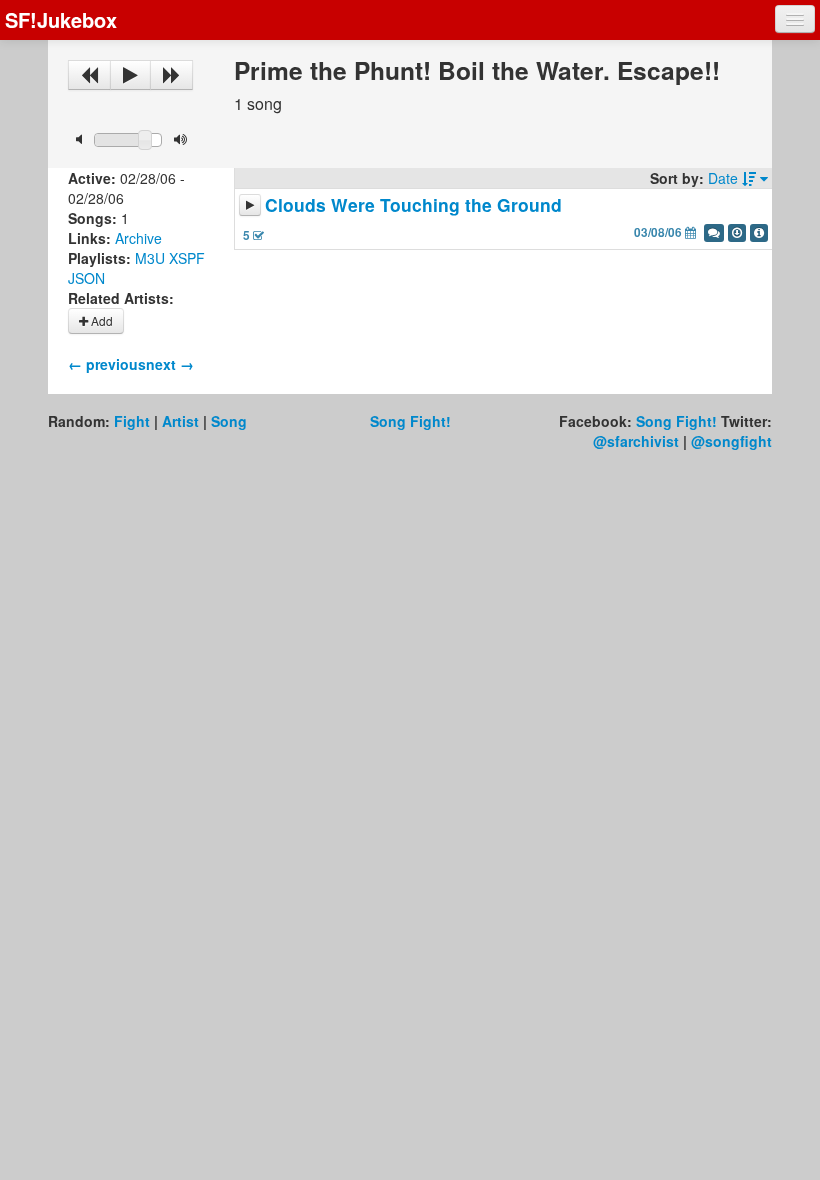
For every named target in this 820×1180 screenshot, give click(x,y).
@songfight (731, 441)
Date (725, 178)
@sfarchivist (636, 441)
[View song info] (759, 233)
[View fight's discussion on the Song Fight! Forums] (714, 233)
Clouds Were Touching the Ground (413, 204)
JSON (86, 278)
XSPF (187, 258)
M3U (150, 258)
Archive (138, 238)
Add (100, 320)
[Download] (737, 233)
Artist (180, 421)
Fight (132, 421)
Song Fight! (410, 421)
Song (229, 421)
